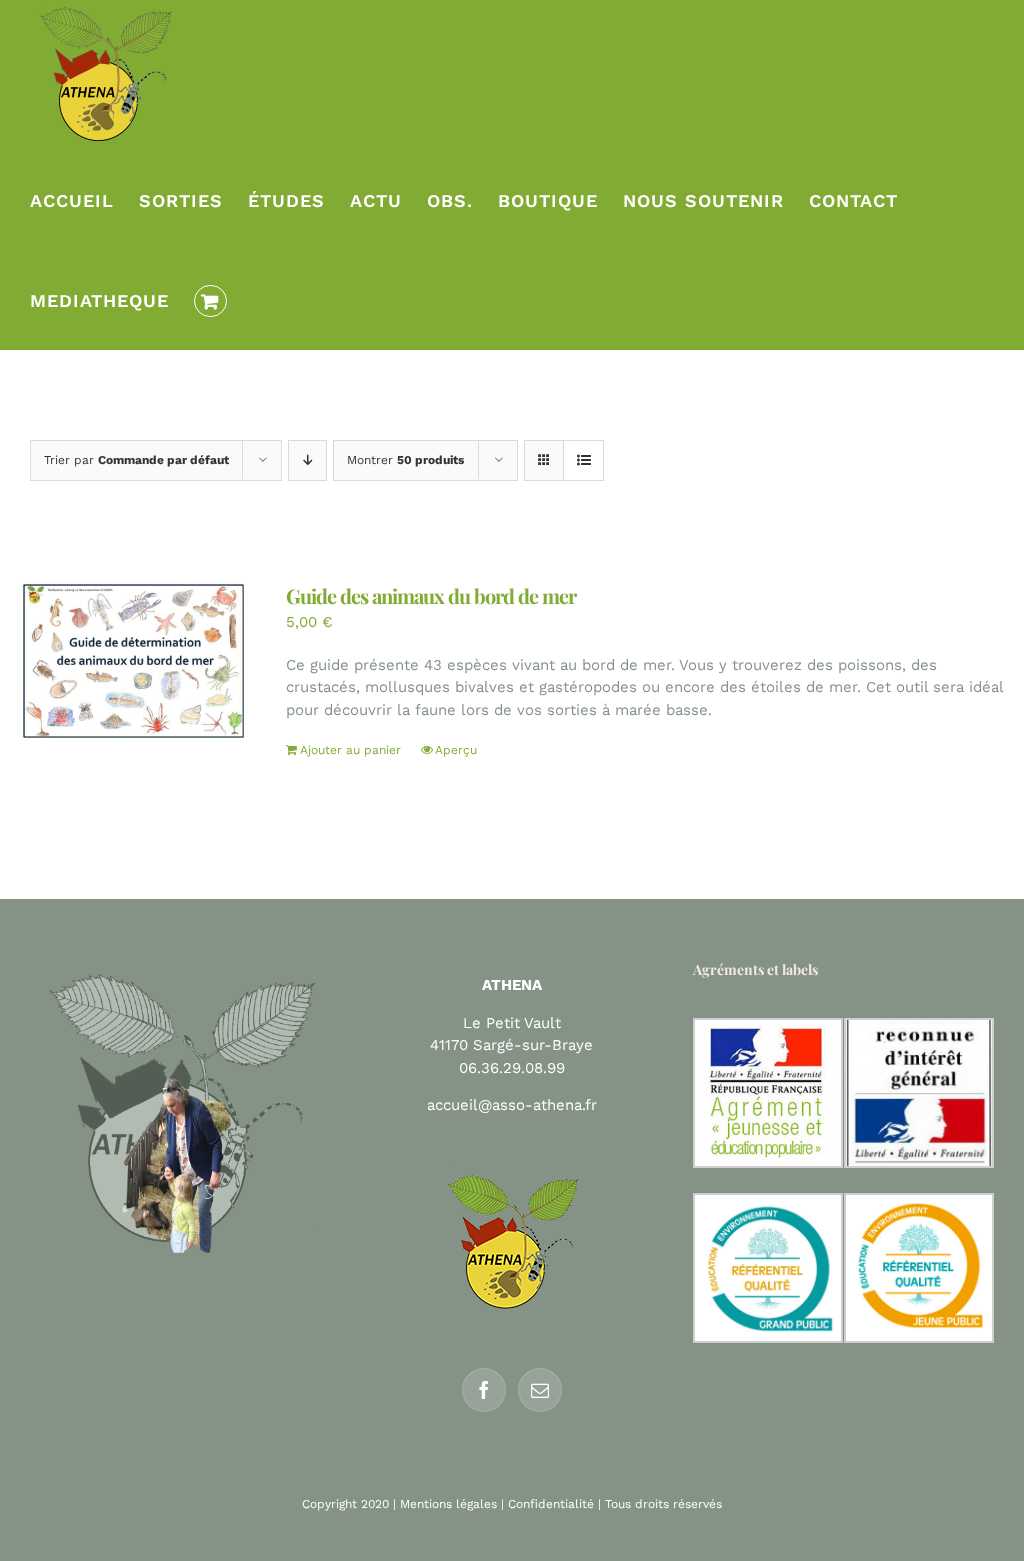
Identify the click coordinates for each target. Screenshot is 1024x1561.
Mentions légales (448, 1504)
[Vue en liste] (583, 460)
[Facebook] (484, 1390)
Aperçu (456, 750)
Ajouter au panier (350, 750)
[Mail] (540, 1390)
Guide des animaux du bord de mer (431, 595)
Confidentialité (551, 1504)
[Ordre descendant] (307, 460)
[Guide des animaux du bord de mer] (133, 661)
